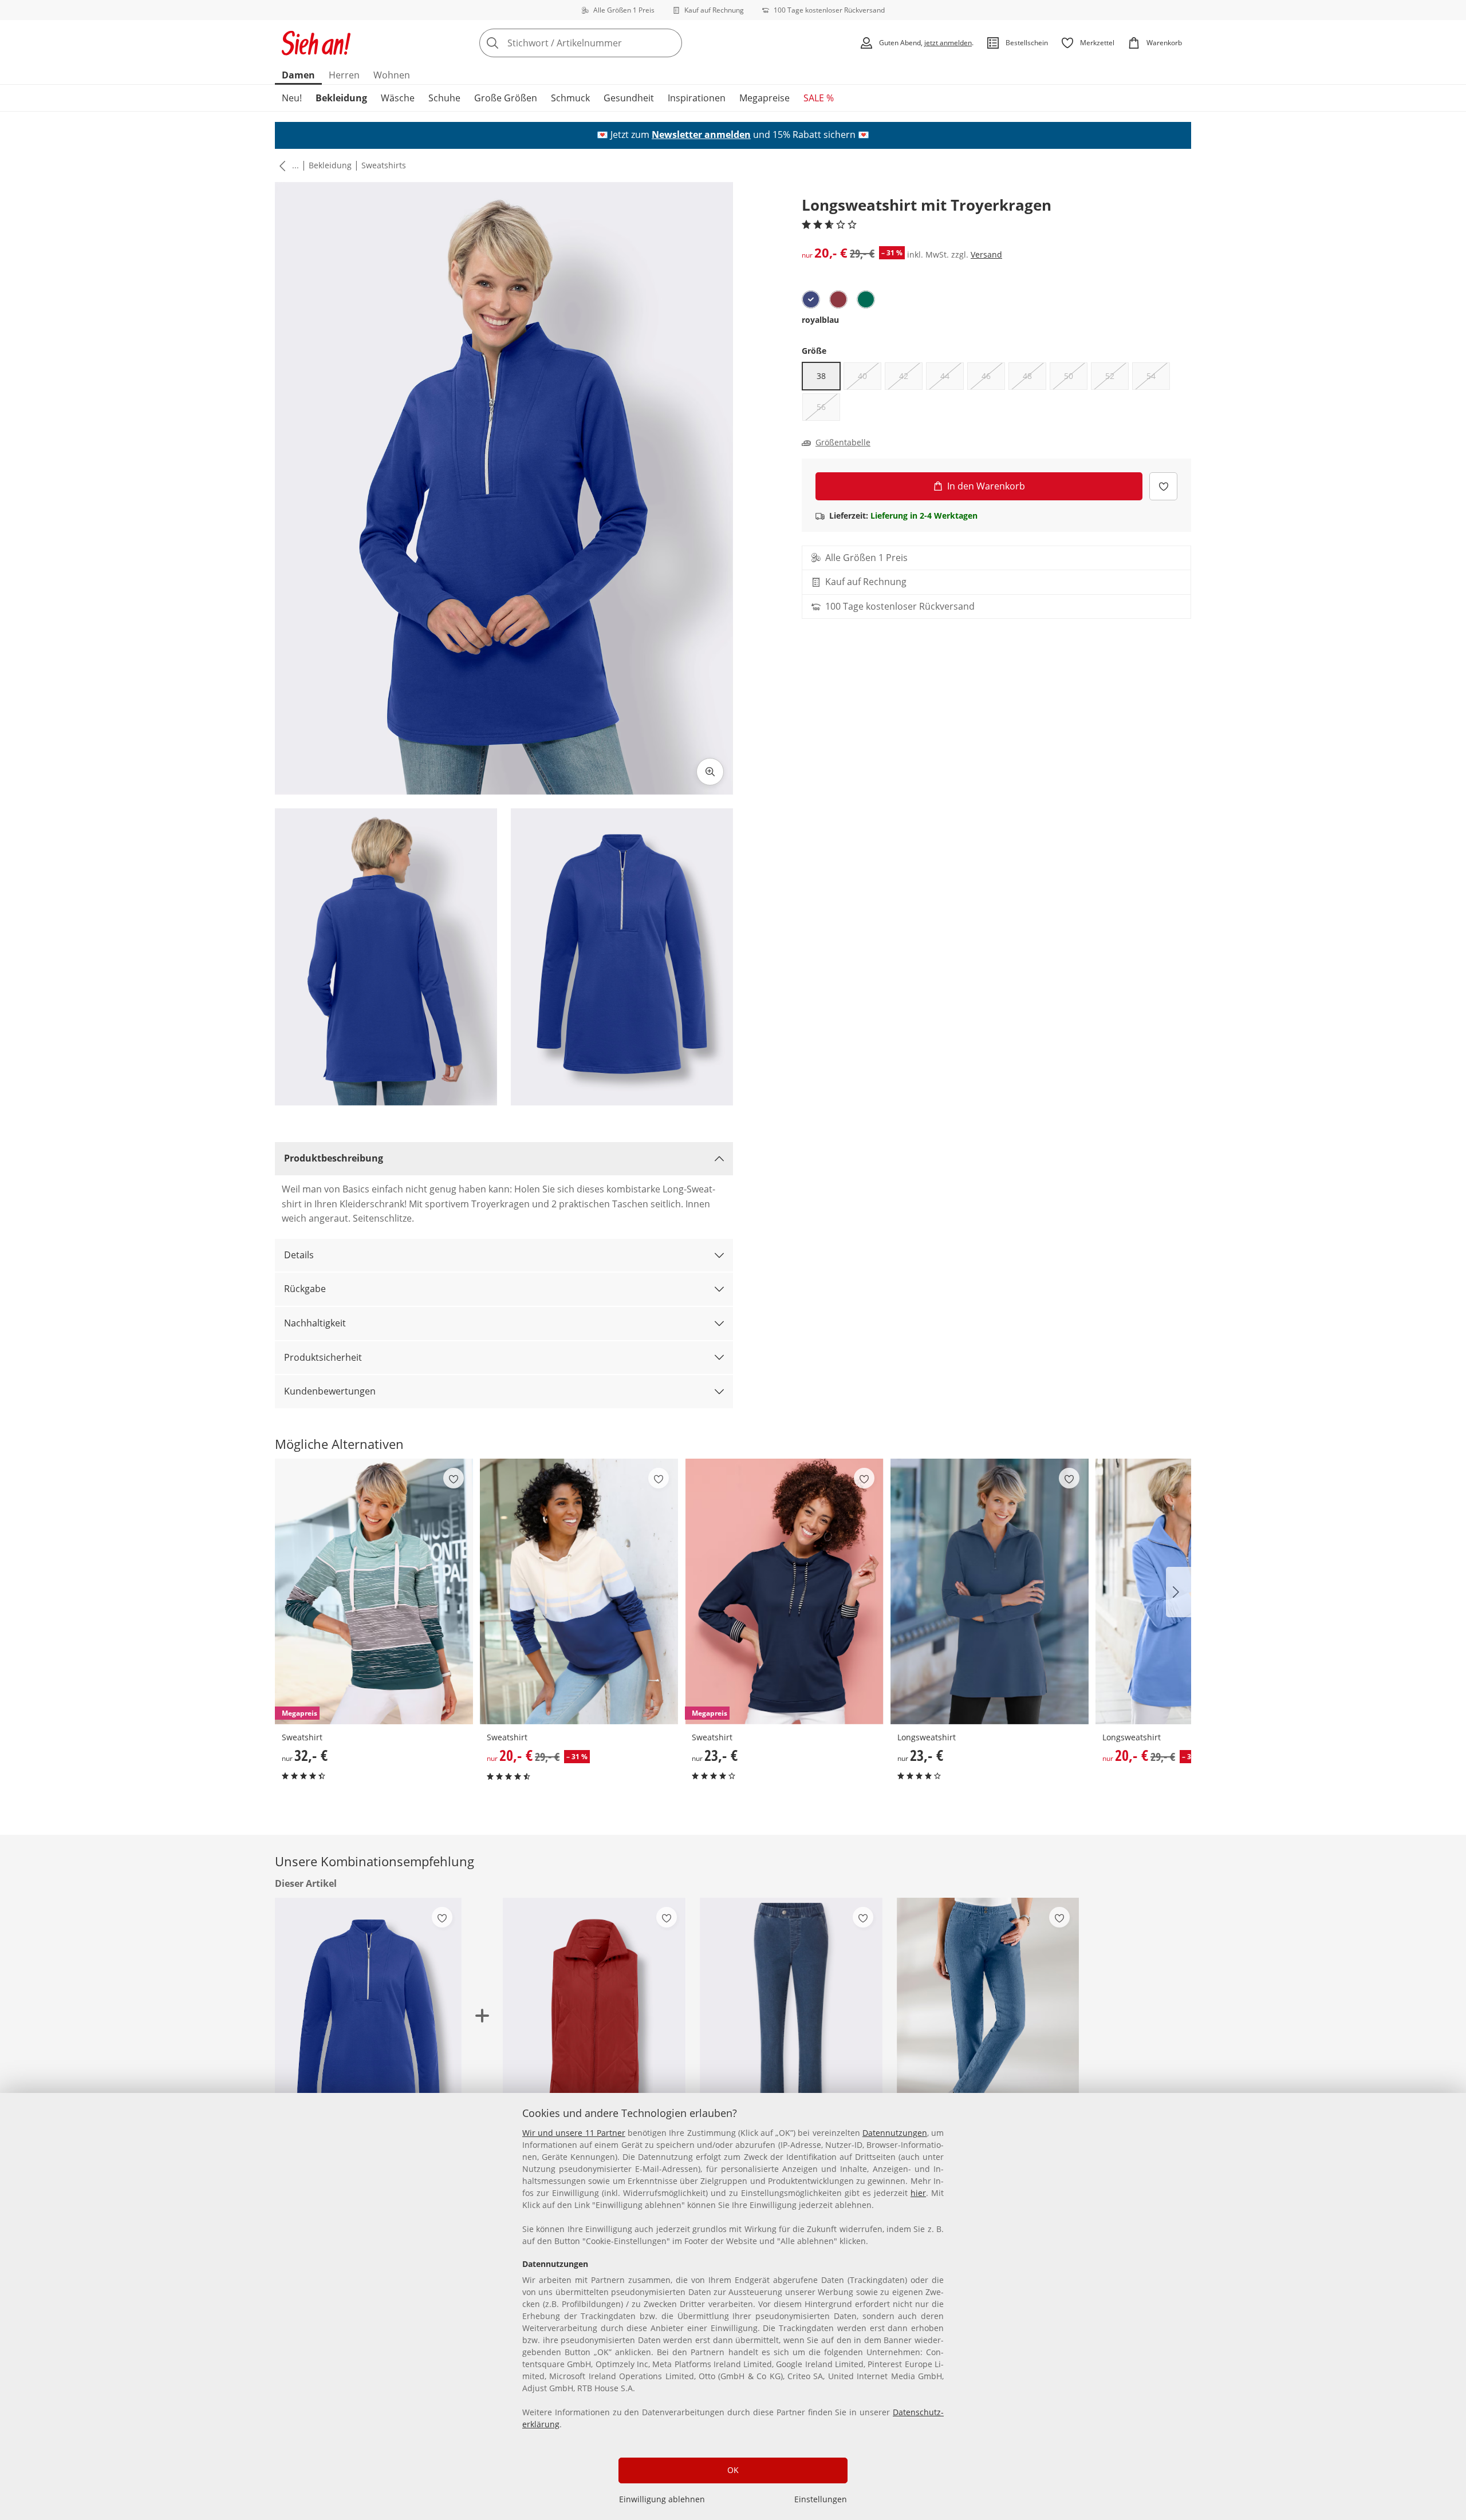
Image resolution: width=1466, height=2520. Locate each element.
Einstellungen (821, 2499)
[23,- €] (990, 1591)
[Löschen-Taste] (670, 43)
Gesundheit (629, 98)
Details (299, 1255)
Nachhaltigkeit (315, 1323)
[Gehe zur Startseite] (316, 43)
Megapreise (764, 98)
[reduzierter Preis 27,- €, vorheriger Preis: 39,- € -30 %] (594, 2020)
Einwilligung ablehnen (662, 2499)
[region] (733, 2306)
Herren (344, 75)
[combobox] (606, 43)
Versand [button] (986, 254)
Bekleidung (341, 98)
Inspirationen (697, 98)
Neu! (292, 98)
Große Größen (506, 98)
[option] (811, 299)
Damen (298, 75)
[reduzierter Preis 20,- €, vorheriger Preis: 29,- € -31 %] (579, 1591)
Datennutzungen (895, 2133)
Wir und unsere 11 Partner (574, 2133)
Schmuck (570, 98)
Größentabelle (843, 443)
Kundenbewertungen (330, 1391)
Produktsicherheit (323, 1357)
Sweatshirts (384, 165)
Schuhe (444, 98)
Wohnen (392, 75)
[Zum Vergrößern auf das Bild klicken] (710, 772)
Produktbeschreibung (334, 1158)
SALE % (819, 98)
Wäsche (398, 98)
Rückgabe (305, 1289)
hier (918, 2193)
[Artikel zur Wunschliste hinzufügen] (1163, 486)
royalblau (820, 320)
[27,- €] (988, 2020)
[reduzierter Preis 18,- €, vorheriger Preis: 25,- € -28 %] (791, 2020)
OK (733, 2470)
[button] (280, 165)
